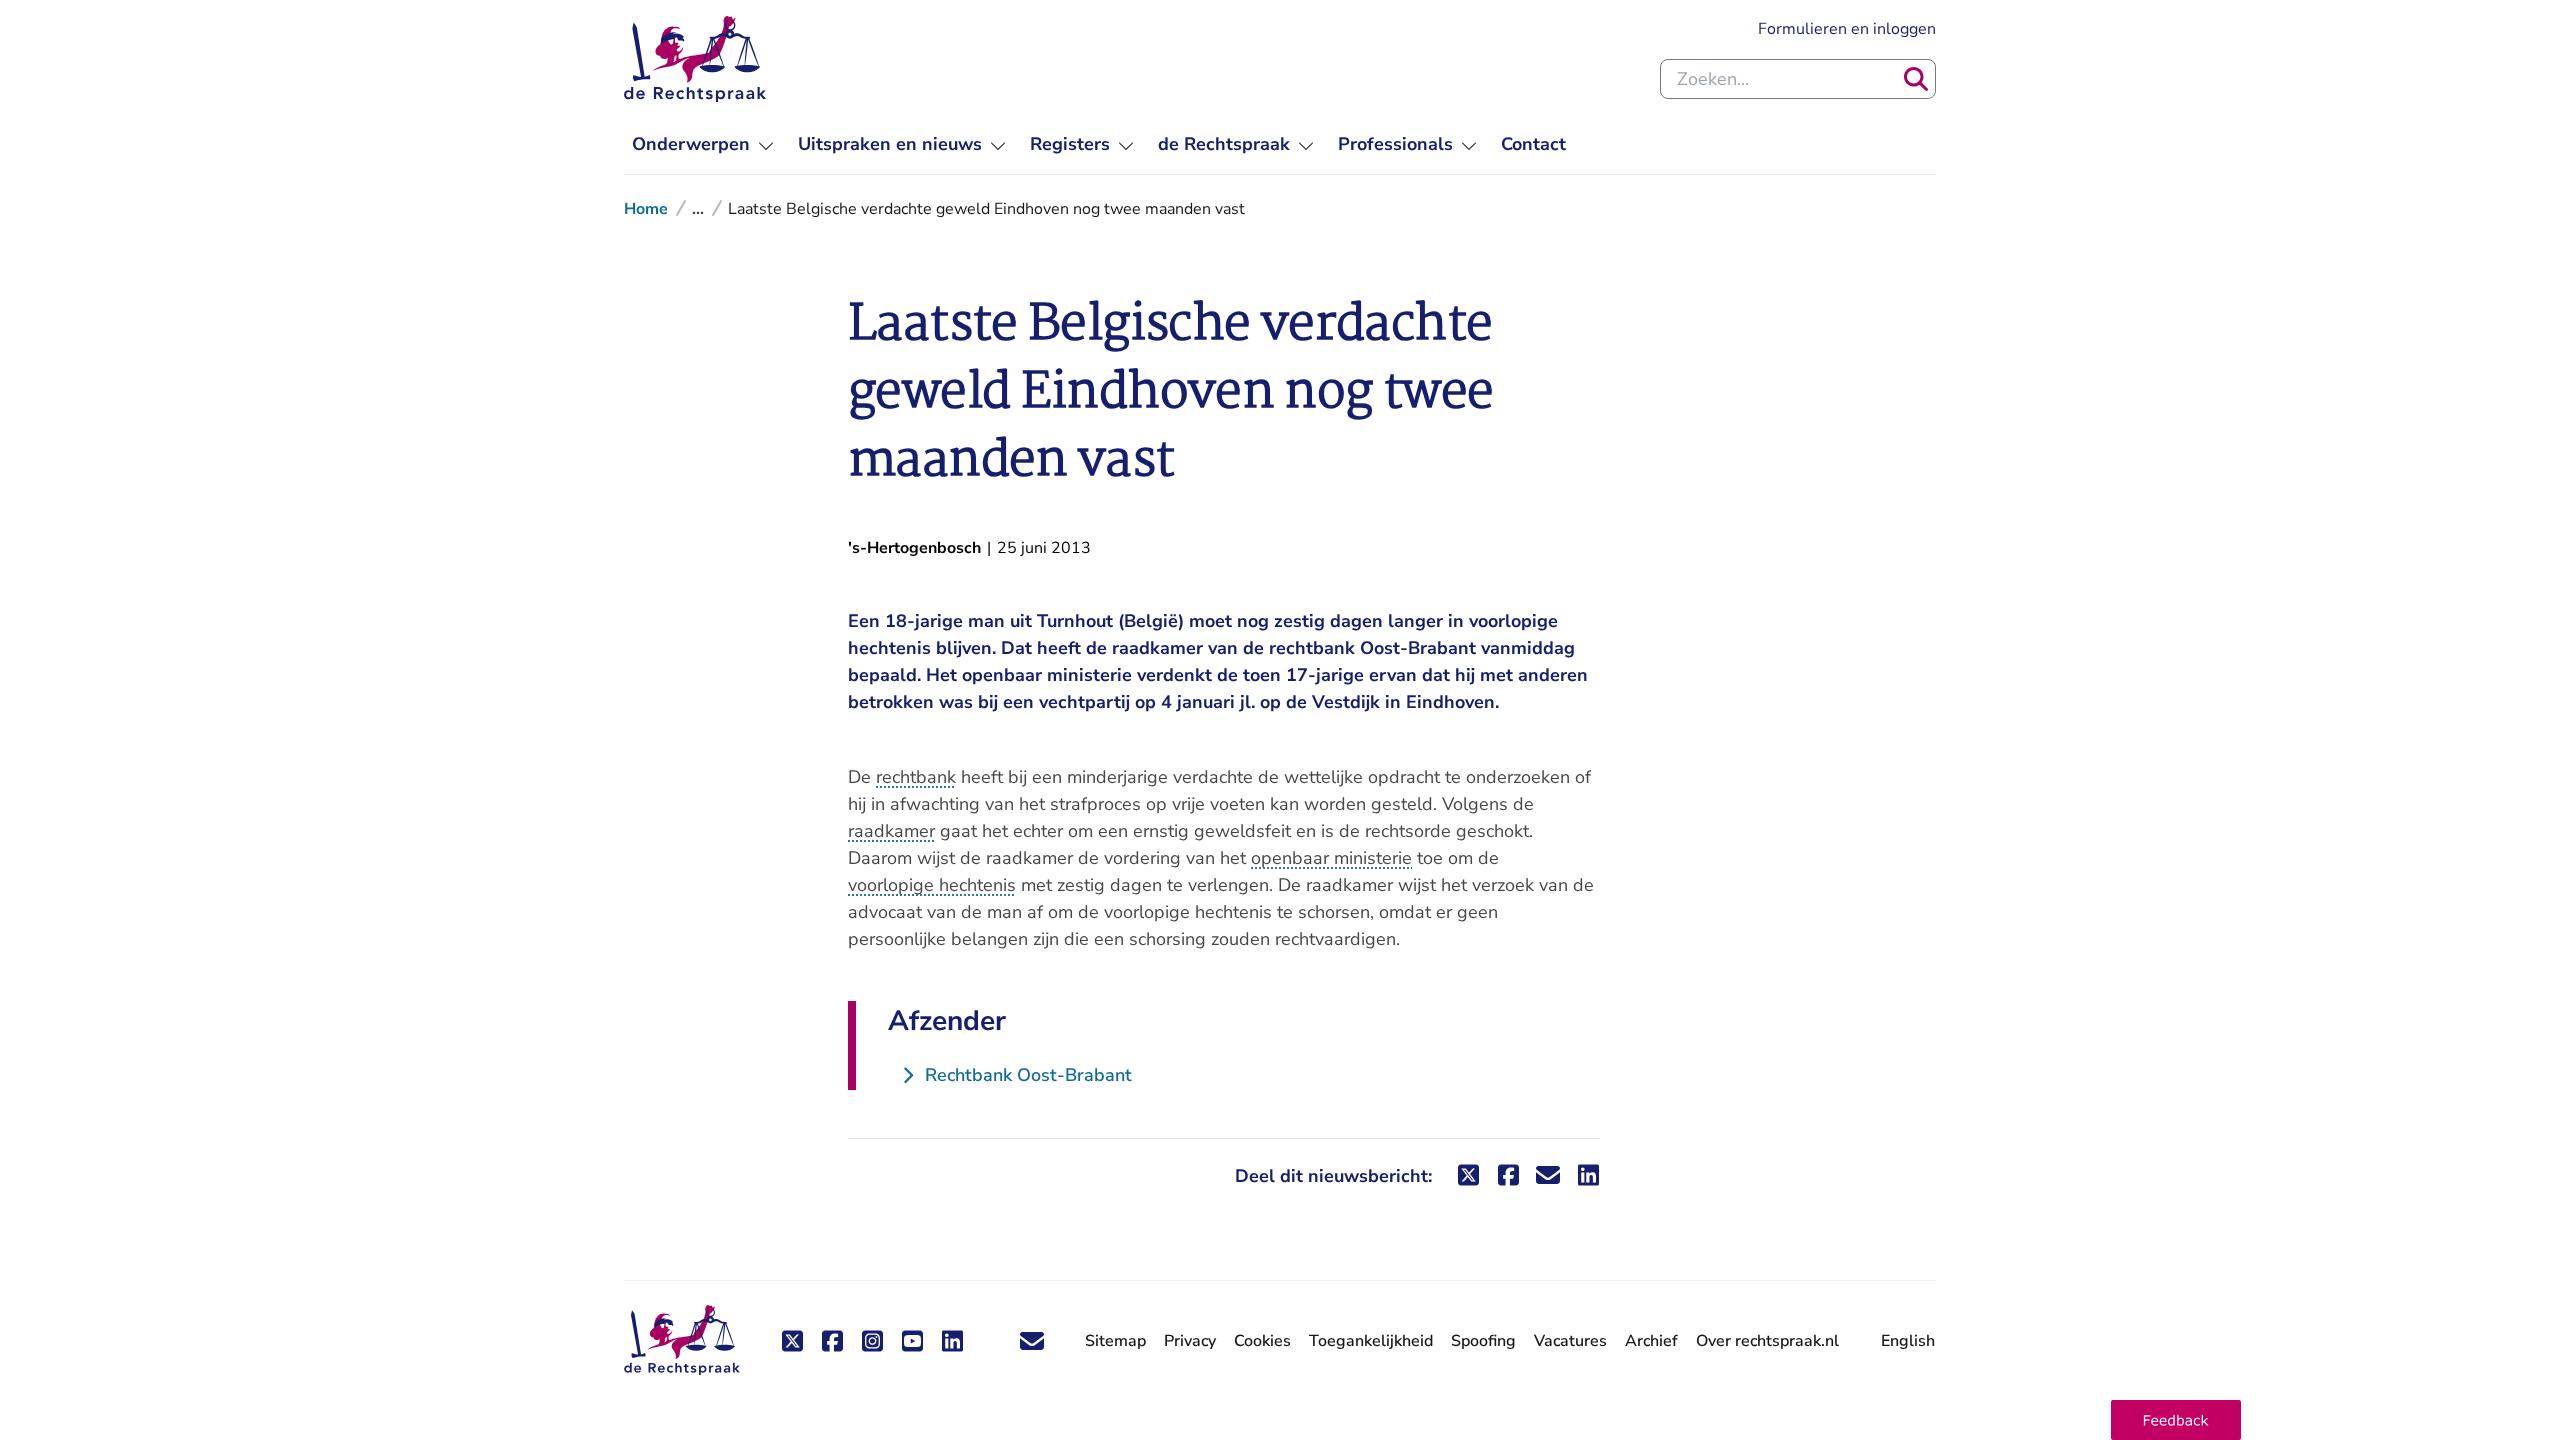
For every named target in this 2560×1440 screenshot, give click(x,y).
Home (646, 209)
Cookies (1262, 1341)
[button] (2176, 1420)
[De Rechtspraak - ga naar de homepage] (695, 59)
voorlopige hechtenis (932, 885)
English (1908, 1341)
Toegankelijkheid (1371, 1341)
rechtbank (916, 777)
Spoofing (1483, 1341)
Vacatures (1570, 1341)
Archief (1651, 1341)
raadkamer (891, 831)
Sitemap (1115, 1341)
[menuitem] (703, 144)
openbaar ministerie (1331, 858)
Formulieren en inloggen (1847, 28)
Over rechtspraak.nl (1767, 1341)
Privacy (1190, 1341)
